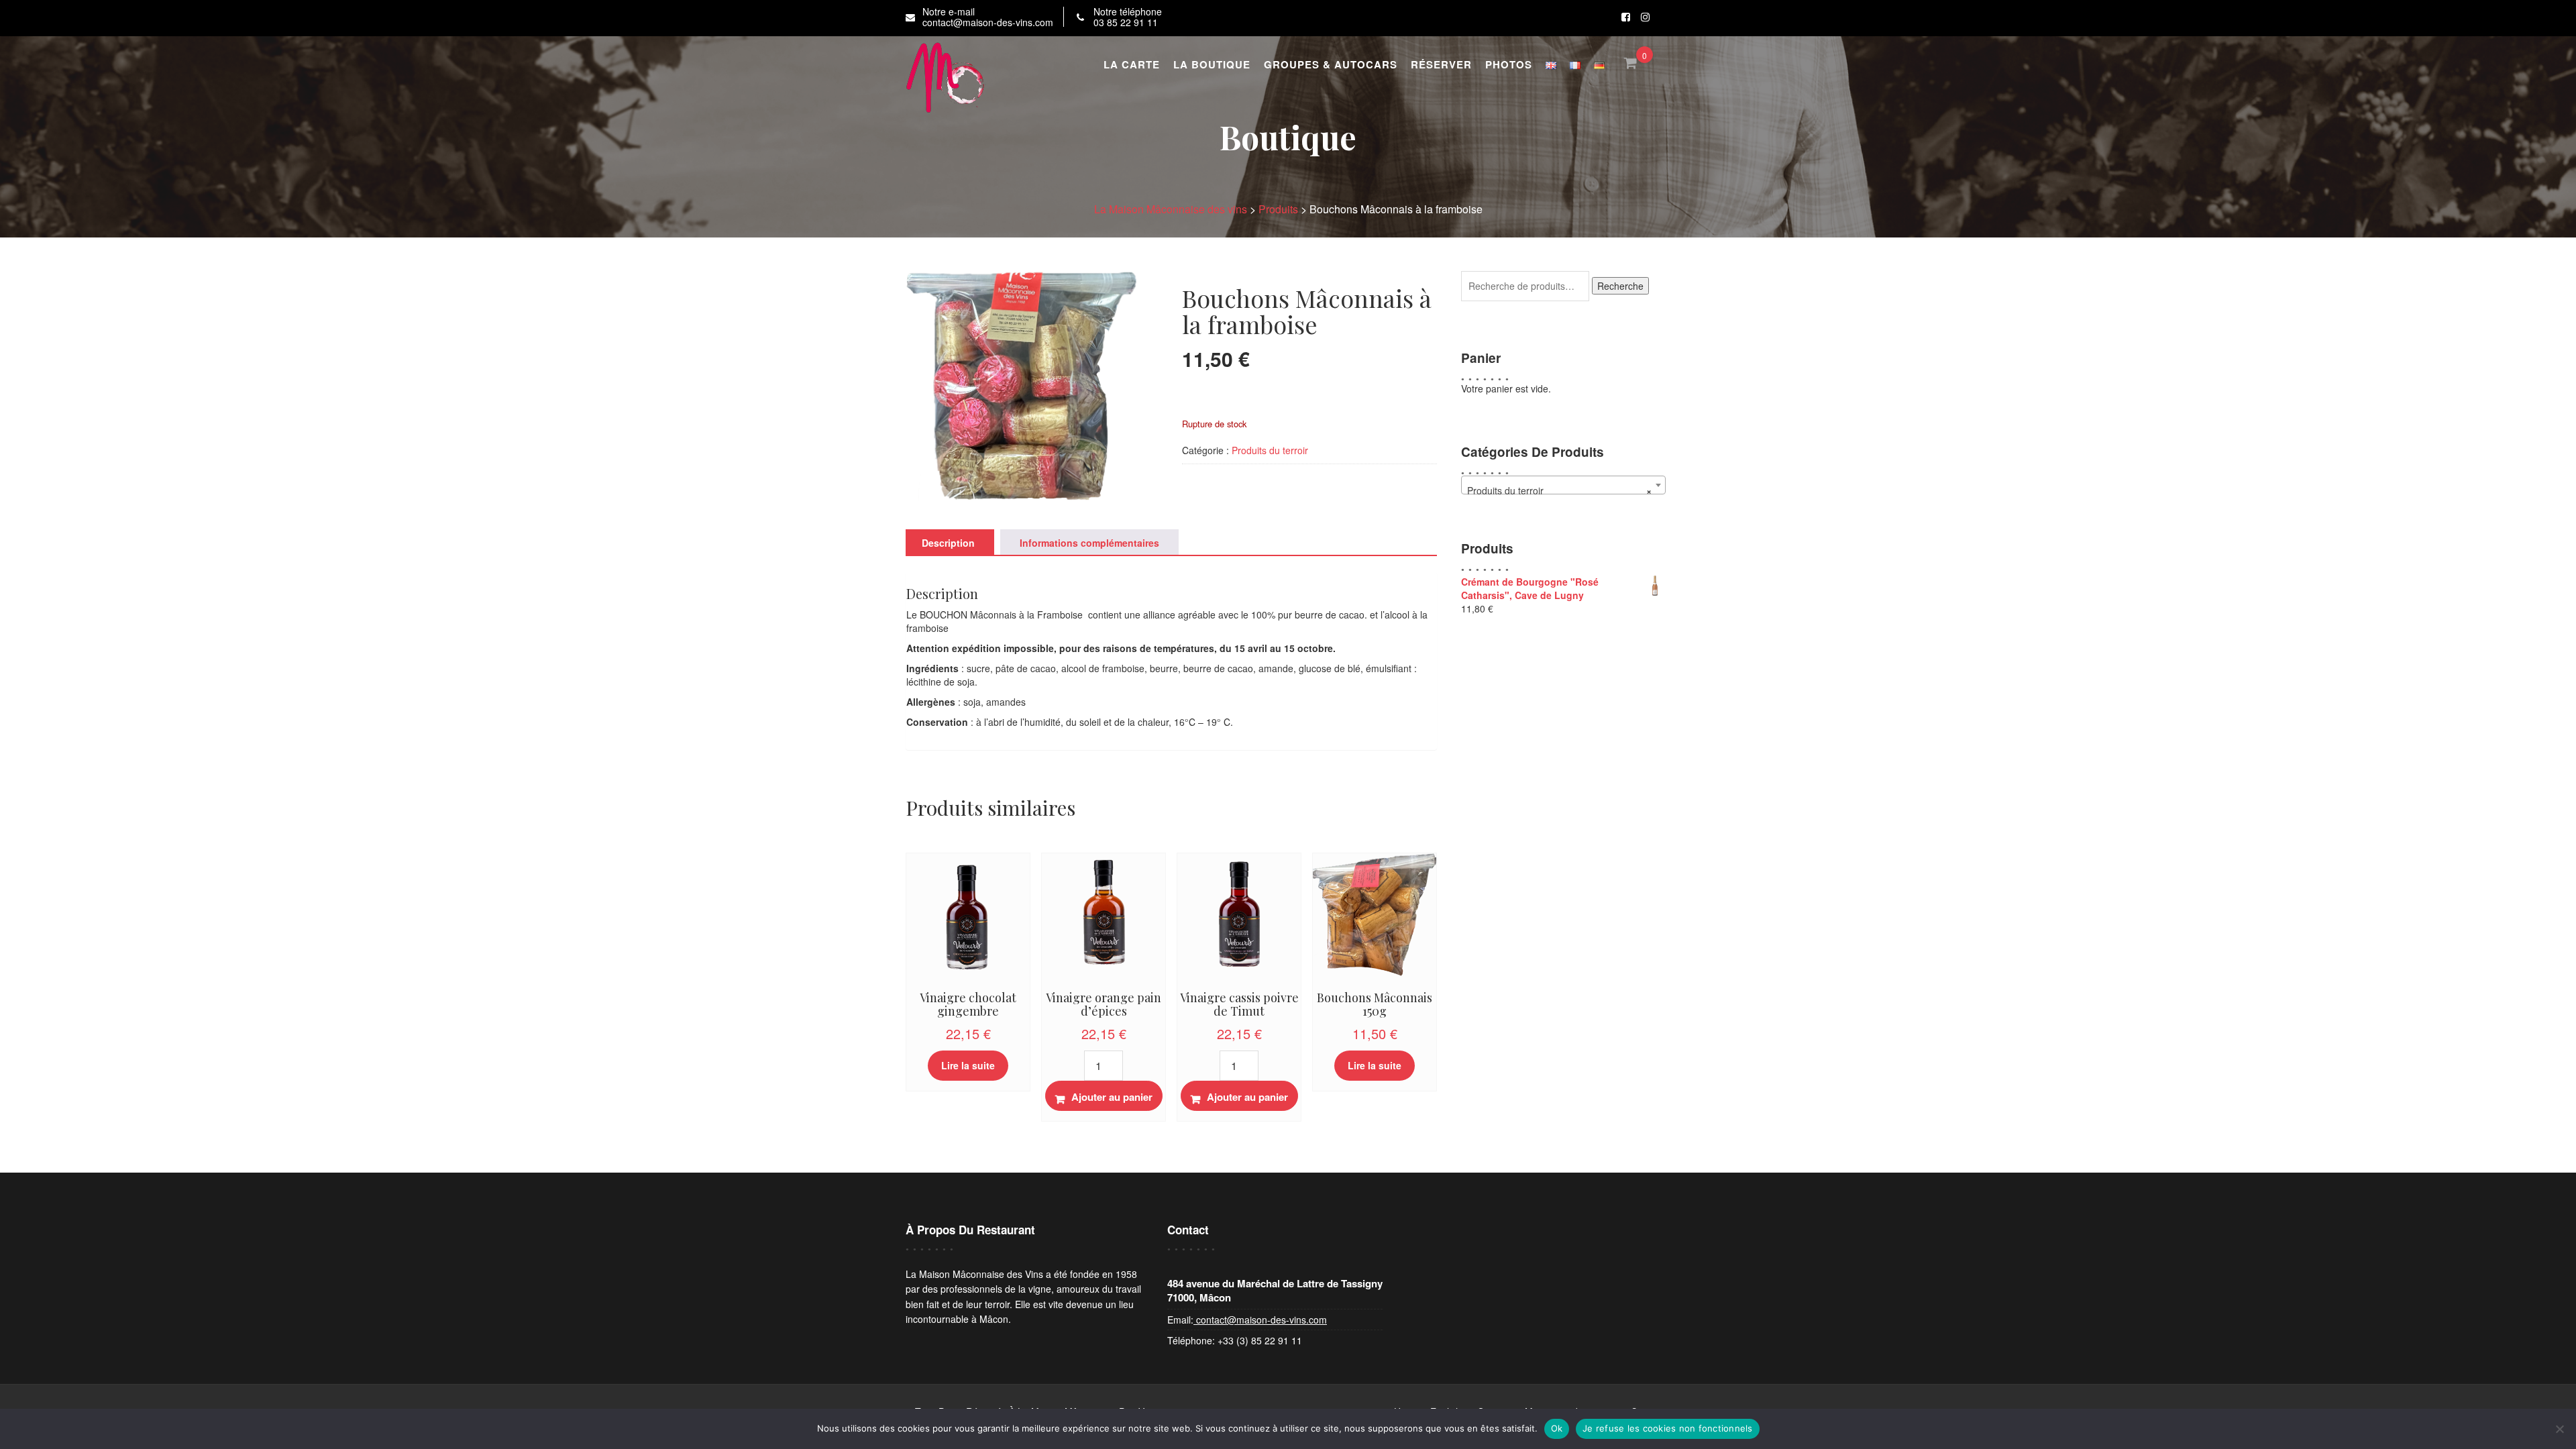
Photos (1509, 64)
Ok (1557, 1428)
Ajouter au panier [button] (1112, 1097)
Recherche (1620, 286)
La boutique (1212, 64)
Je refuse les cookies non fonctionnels (1668, 1428)
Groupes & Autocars (1331, 64)
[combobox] (1563, 485)
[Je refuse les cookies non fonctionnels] (2559, 1429)
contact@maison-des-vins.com (1260, 1320)
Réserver (1441, 64)
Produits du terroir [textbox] (1559, 490)
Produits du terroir (1270, 450)
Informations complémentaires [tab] (1089, 543)
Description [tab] (948, 543)
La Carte (1132, 64)
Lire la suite (968, 1065)
